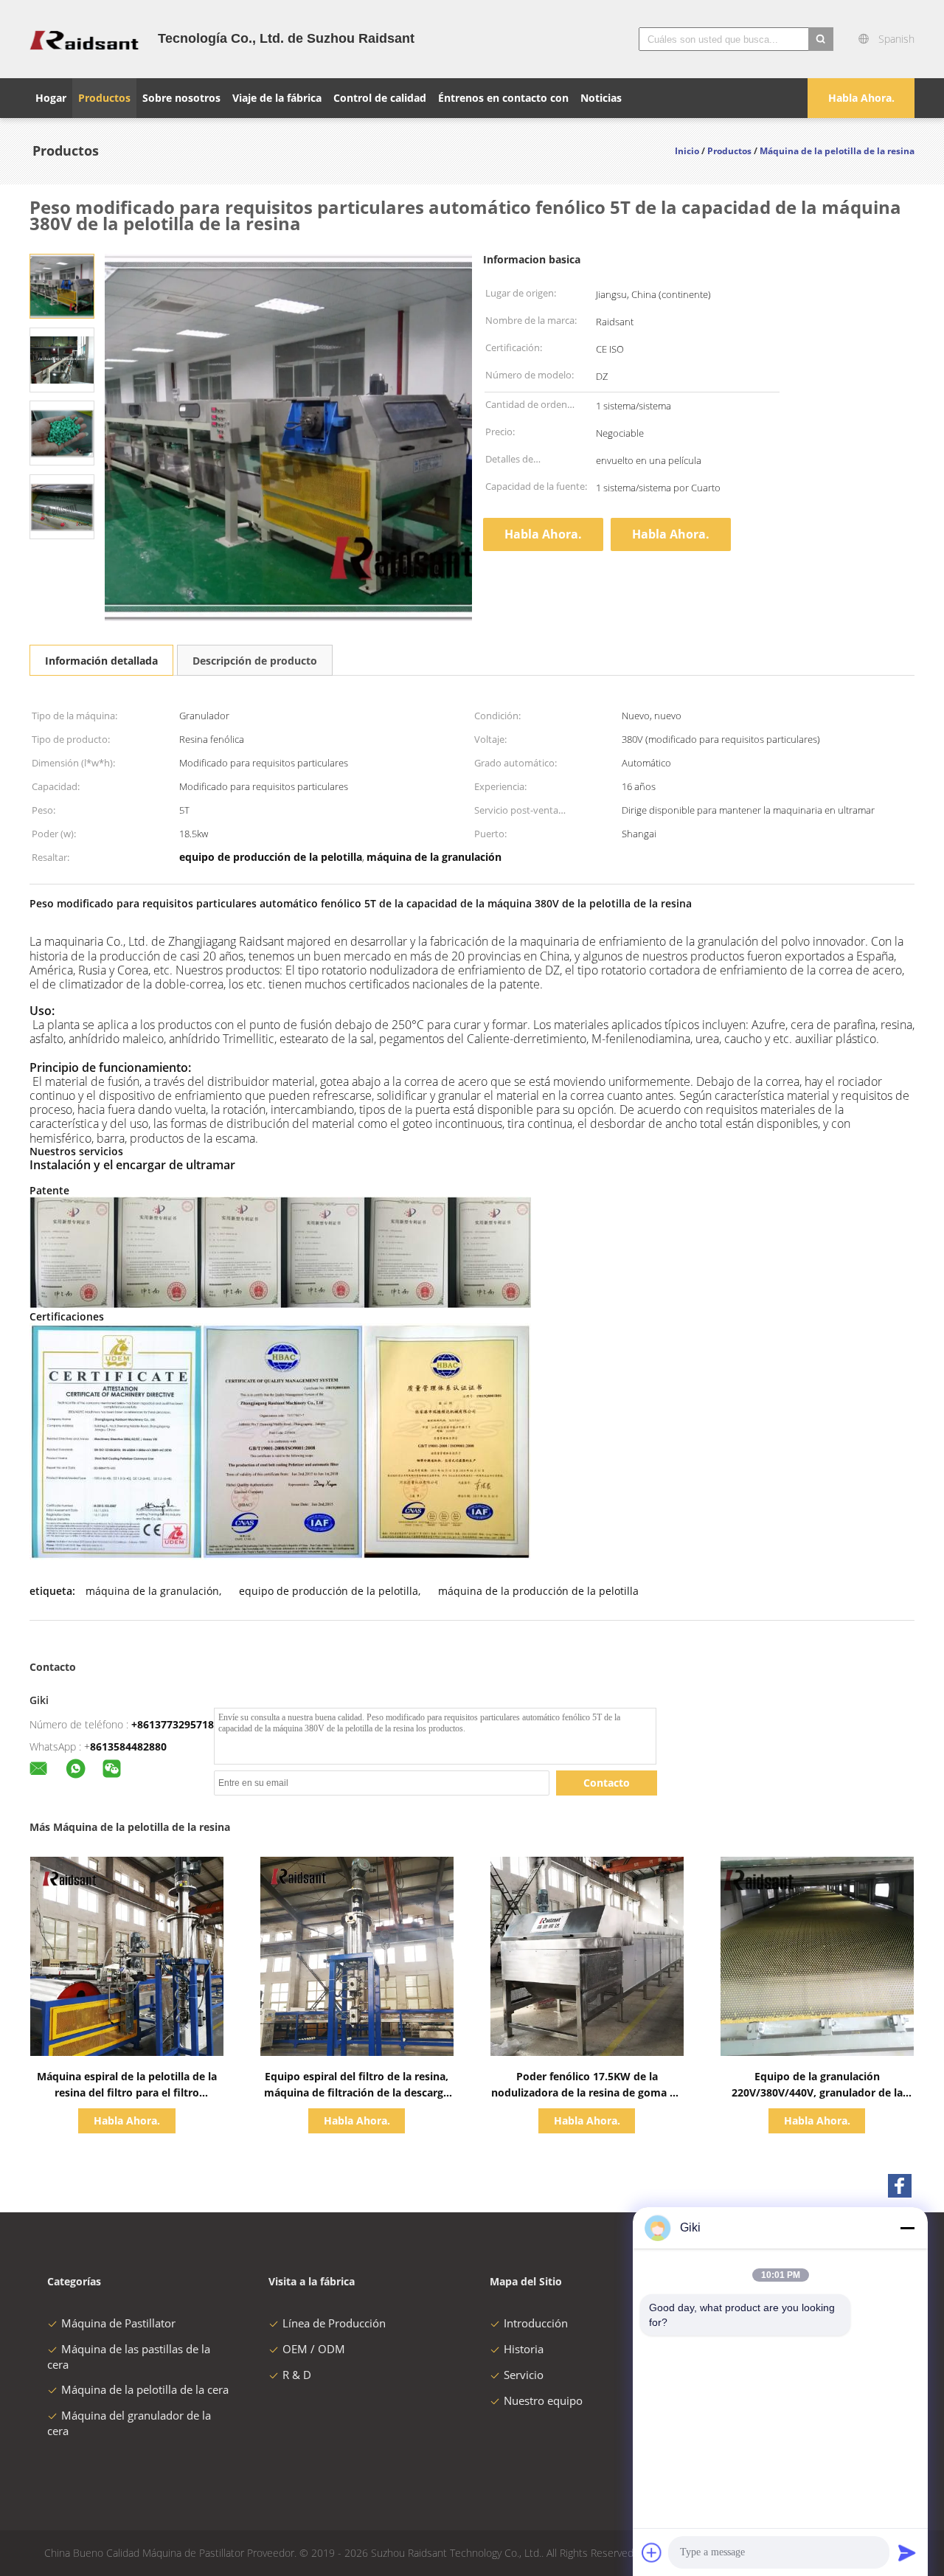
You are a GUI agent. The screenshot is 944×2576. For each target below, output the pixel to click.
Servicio (524, 2375)
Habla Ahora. (861, 98)
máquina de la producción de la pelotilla (538, 1591)
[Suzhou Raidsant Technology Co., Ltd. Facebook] (900, 2186)
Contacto (607, 1783)
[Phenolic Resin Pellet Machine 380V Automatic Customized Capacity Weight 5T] (62, 285)
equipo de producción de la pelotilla (329, 1591)
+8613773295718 (173, 1724)
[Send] (907, 2552)
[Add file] (652, 2552)
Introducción (536, 2323)
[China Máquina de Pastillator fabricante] (85, 39)
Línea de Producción (334, 2323)
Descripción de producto (255, 661)
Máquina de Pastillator (118, 2323)
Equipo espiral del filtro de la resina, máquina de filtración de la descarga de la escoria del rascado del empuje (357, 2092)
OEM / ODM (314, 2349)
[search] (821, 39)
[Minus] (907, 2228)
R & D (297, 2375)
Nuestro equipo (543, 2400)
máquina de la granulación (152, 1591)
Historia (524, 2349)
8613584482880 (128, 1746)
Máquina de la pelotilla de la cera (145, 2389)
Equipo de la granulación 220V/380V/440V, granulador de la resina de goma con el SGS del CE (817, 2092)
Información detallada (101, 661)
